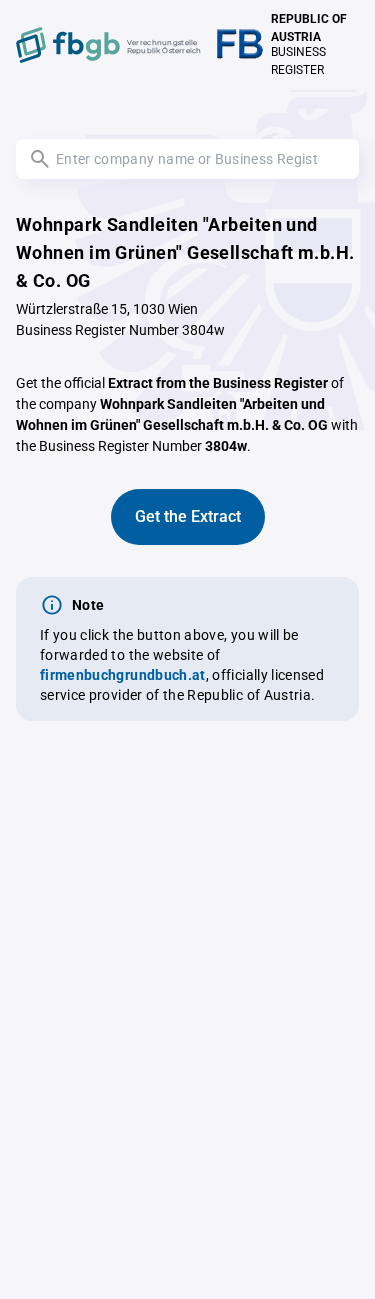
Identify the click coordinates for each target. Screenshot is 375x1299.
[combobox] (187, 159)
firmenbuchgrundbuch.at (123, 675)
